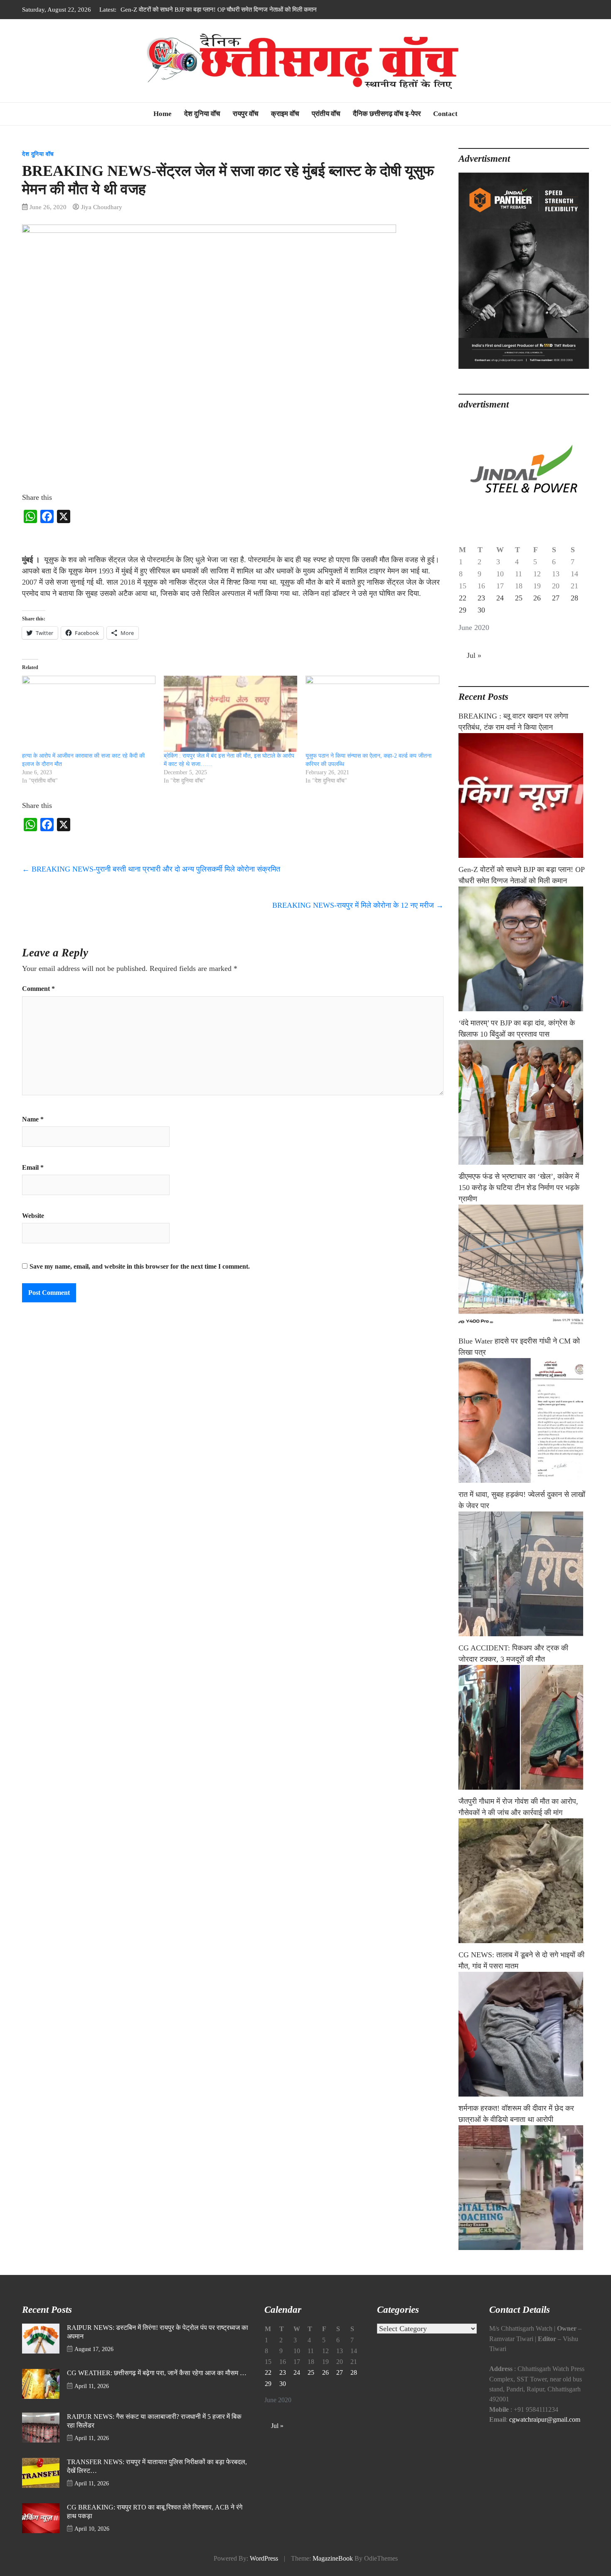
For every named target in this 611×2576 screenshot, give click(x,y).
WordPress (264, 2559)
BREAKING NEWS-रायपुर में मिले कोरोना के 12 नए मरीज (358, 905)
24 (500, 598)
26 (537, 598)
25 (519, 598)
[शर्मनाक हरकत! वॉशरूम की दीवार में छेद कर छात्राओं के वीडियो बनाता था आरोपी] (524, 2188)
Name (33, 1119)
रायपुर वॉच (246, 114)
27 (556, 598)
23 (481, 598)
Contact (445, 114)
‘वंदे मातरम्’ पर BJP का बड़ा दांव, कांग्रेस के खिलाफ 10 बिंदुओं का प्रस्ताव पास (207, 9)
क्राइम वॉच (285, 114)
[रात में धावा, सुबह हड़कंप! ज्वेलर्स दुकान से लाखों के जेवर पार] (524, 1574)
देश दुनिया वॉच (202, 114)
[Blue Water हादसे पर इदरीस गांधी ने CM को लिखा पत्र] (524, 1420)
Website (33, 1216)
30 (481, 610)
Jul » (474, 655)
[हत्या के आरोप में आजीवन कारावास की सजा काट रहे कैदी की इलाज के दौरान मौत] (89, 714)
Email (33, 1168)
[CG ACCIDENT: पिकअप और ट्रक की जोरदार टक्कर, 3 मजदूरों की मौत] (524, 1727)
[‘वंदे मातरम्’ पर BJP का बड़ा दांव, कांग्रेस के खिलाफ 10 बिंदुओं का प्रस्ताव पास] (524, 1102)
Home (163, 114)
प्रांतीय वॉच (326, 114)
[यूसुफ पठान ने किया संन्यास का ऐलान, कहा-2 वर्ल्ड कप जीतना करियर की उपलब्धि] (372, 714)
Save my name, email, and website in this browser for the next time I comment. (140, 1267)
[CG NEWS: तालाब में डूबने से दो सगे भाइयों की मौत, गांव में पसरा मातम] (524, 2034)
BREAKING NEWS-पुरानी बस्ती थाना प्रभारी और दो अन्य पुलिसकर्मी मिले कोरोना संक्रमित (151, 869)
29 (463, 610)
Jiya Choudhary (102, 207)
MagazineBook (333, 2559)
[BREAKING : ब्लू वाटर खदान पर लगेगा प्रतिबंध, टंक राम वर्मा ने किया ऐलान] (524, 795)
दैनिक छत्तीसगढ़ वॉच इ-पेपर (387, 114)
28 (574, 598)
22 (463, 598)
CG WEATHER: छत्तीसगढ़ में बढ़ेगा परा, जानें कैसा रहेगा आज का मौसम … (157, 2373)
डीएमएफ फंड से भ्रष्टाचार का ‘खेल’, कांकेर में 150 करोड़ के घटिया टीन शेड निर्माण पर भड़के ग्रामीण (519, 1188)
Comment (38, 989)
